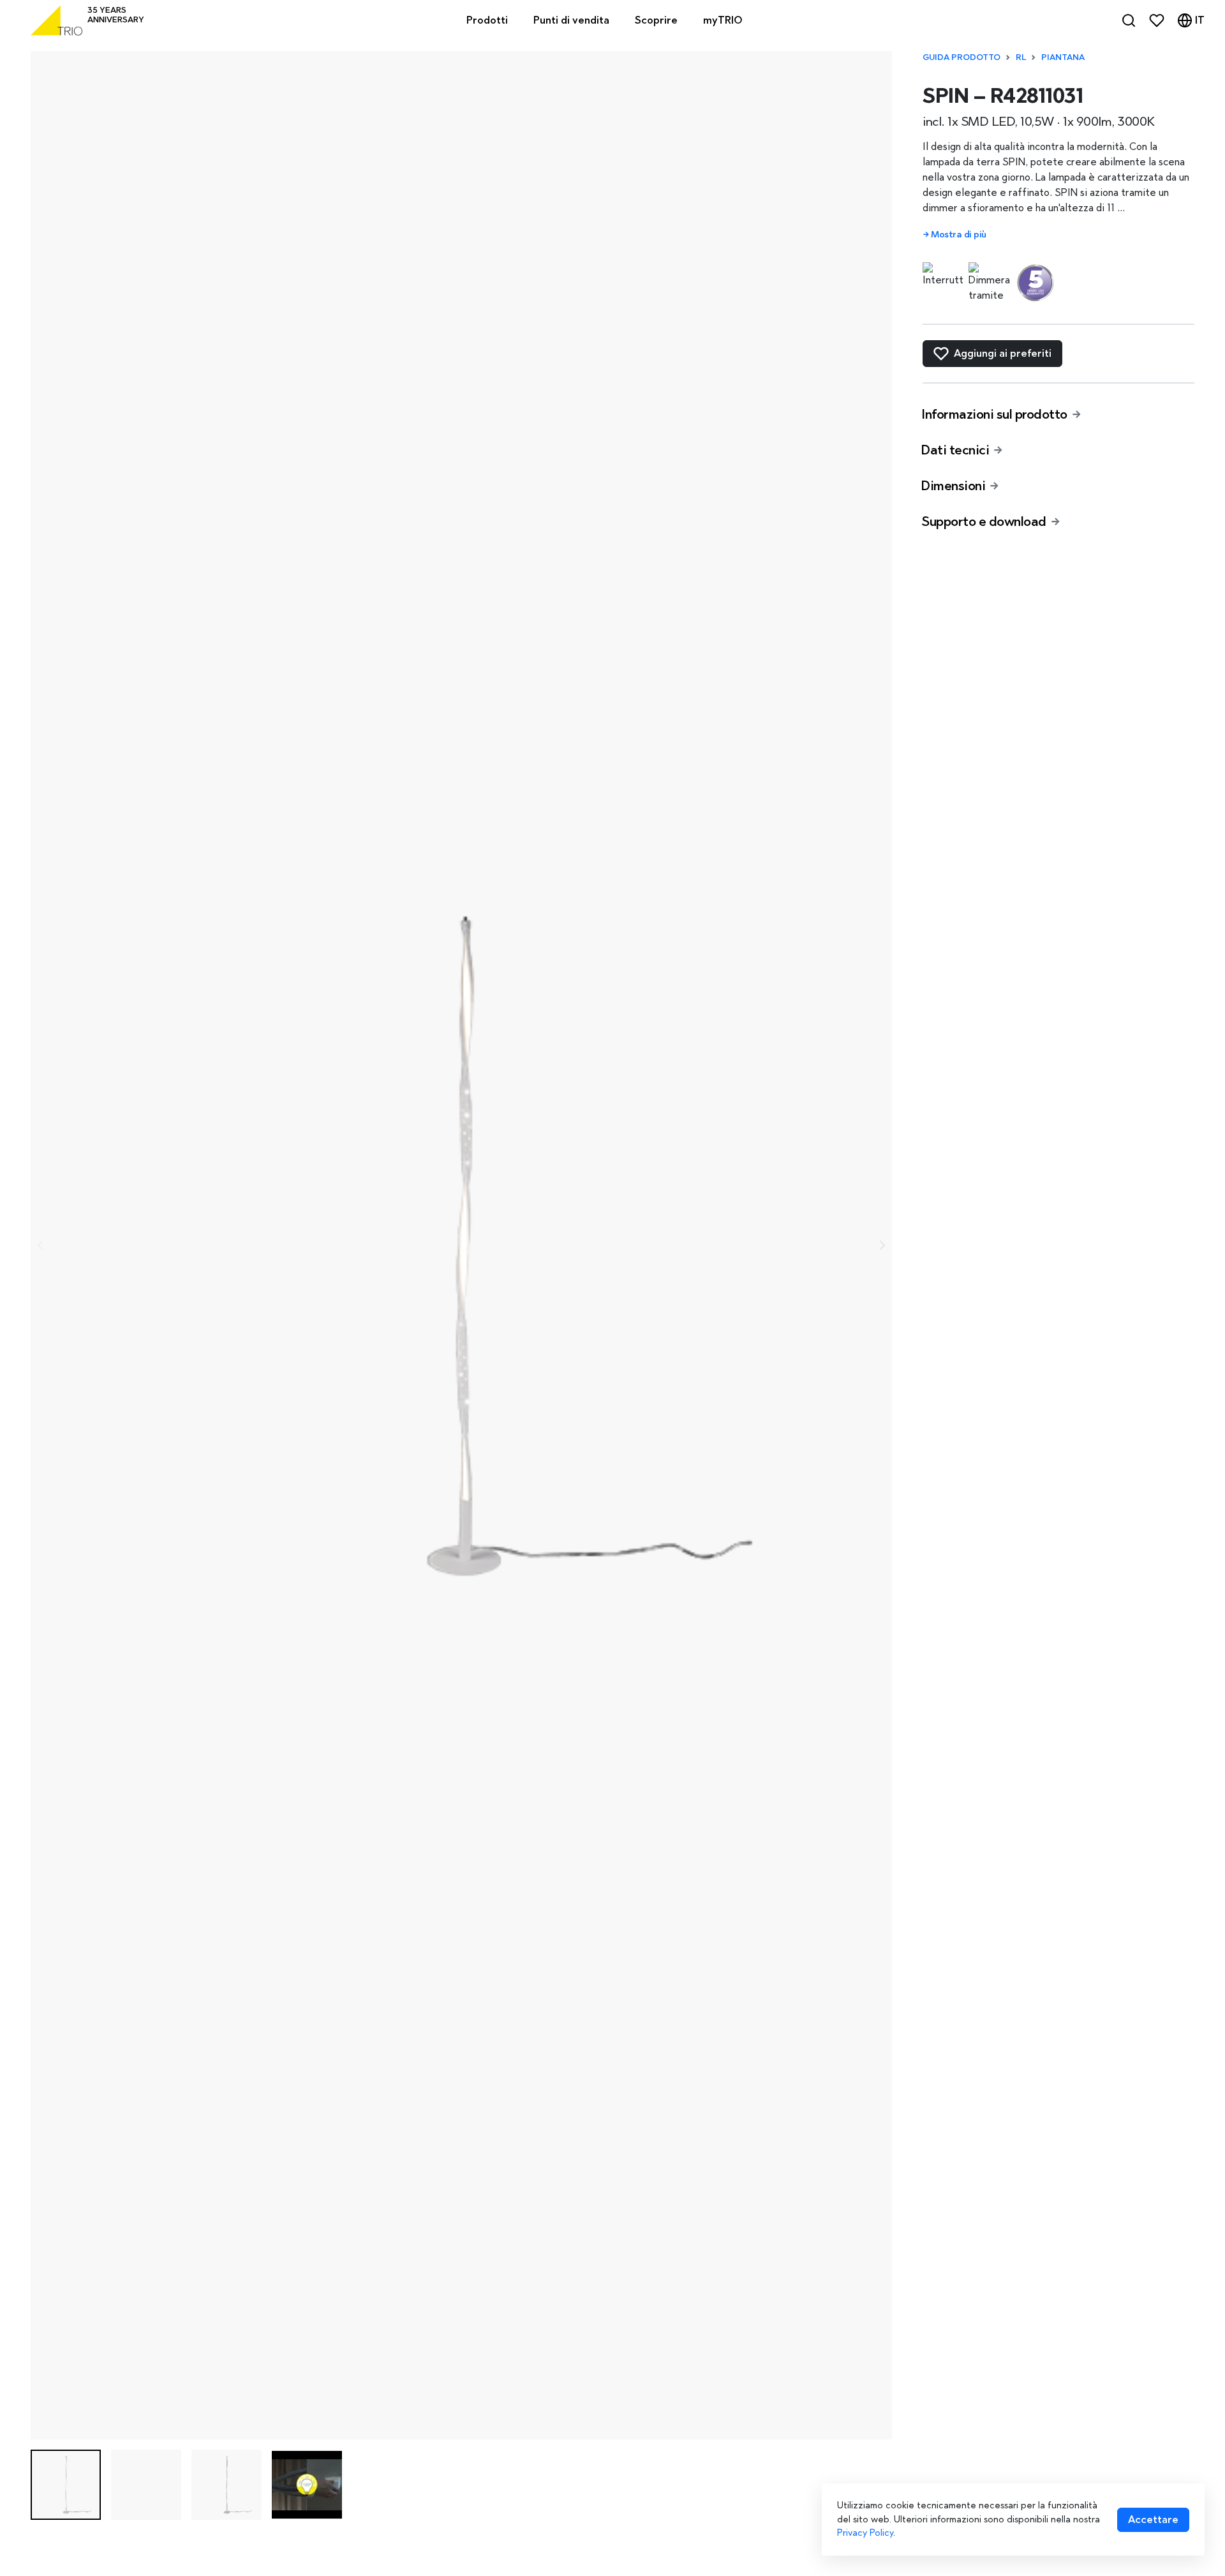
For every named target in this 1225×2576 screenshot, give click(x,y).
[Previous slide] (41, 1245)
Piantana (1063, 57)
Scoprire (656, 20)
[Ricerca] (1129, 20)
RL (1021, 57)
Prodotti (487, 20)
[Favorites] (1157, 20)
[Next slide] (882, 1245)
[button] (66, 2485)
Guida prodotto (961, 57)
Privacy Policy (865, 2533)
